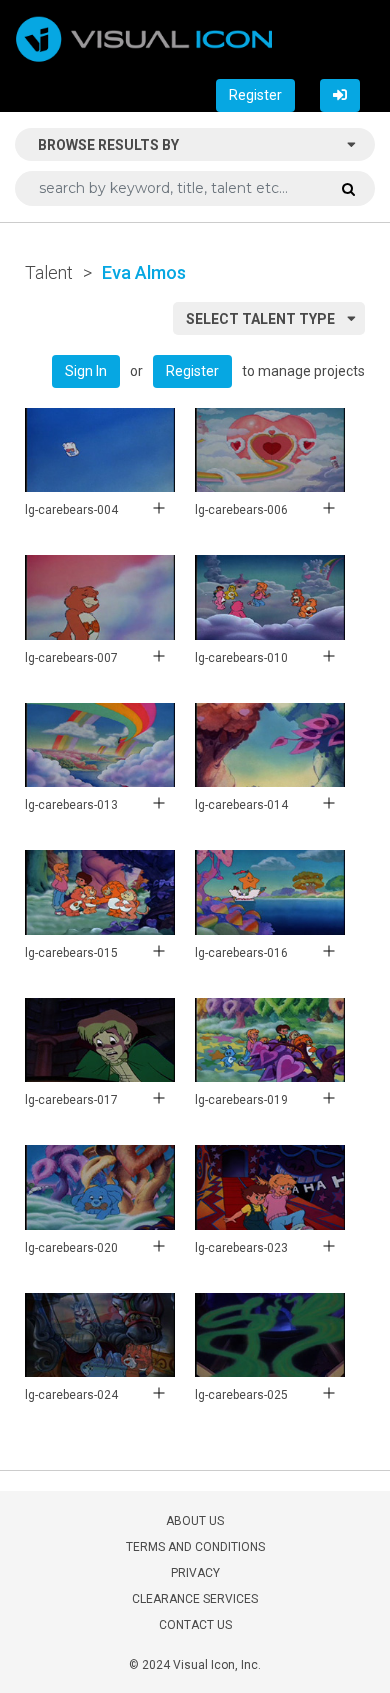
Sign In (86, 371)
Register (255, 95)
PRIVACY (195, 1573)
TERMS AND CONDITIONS (195, 1547)
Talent (49, 272)
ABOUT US (195, 1521)
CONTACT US (195, 1625)
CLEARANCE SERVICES (195, 1599)
